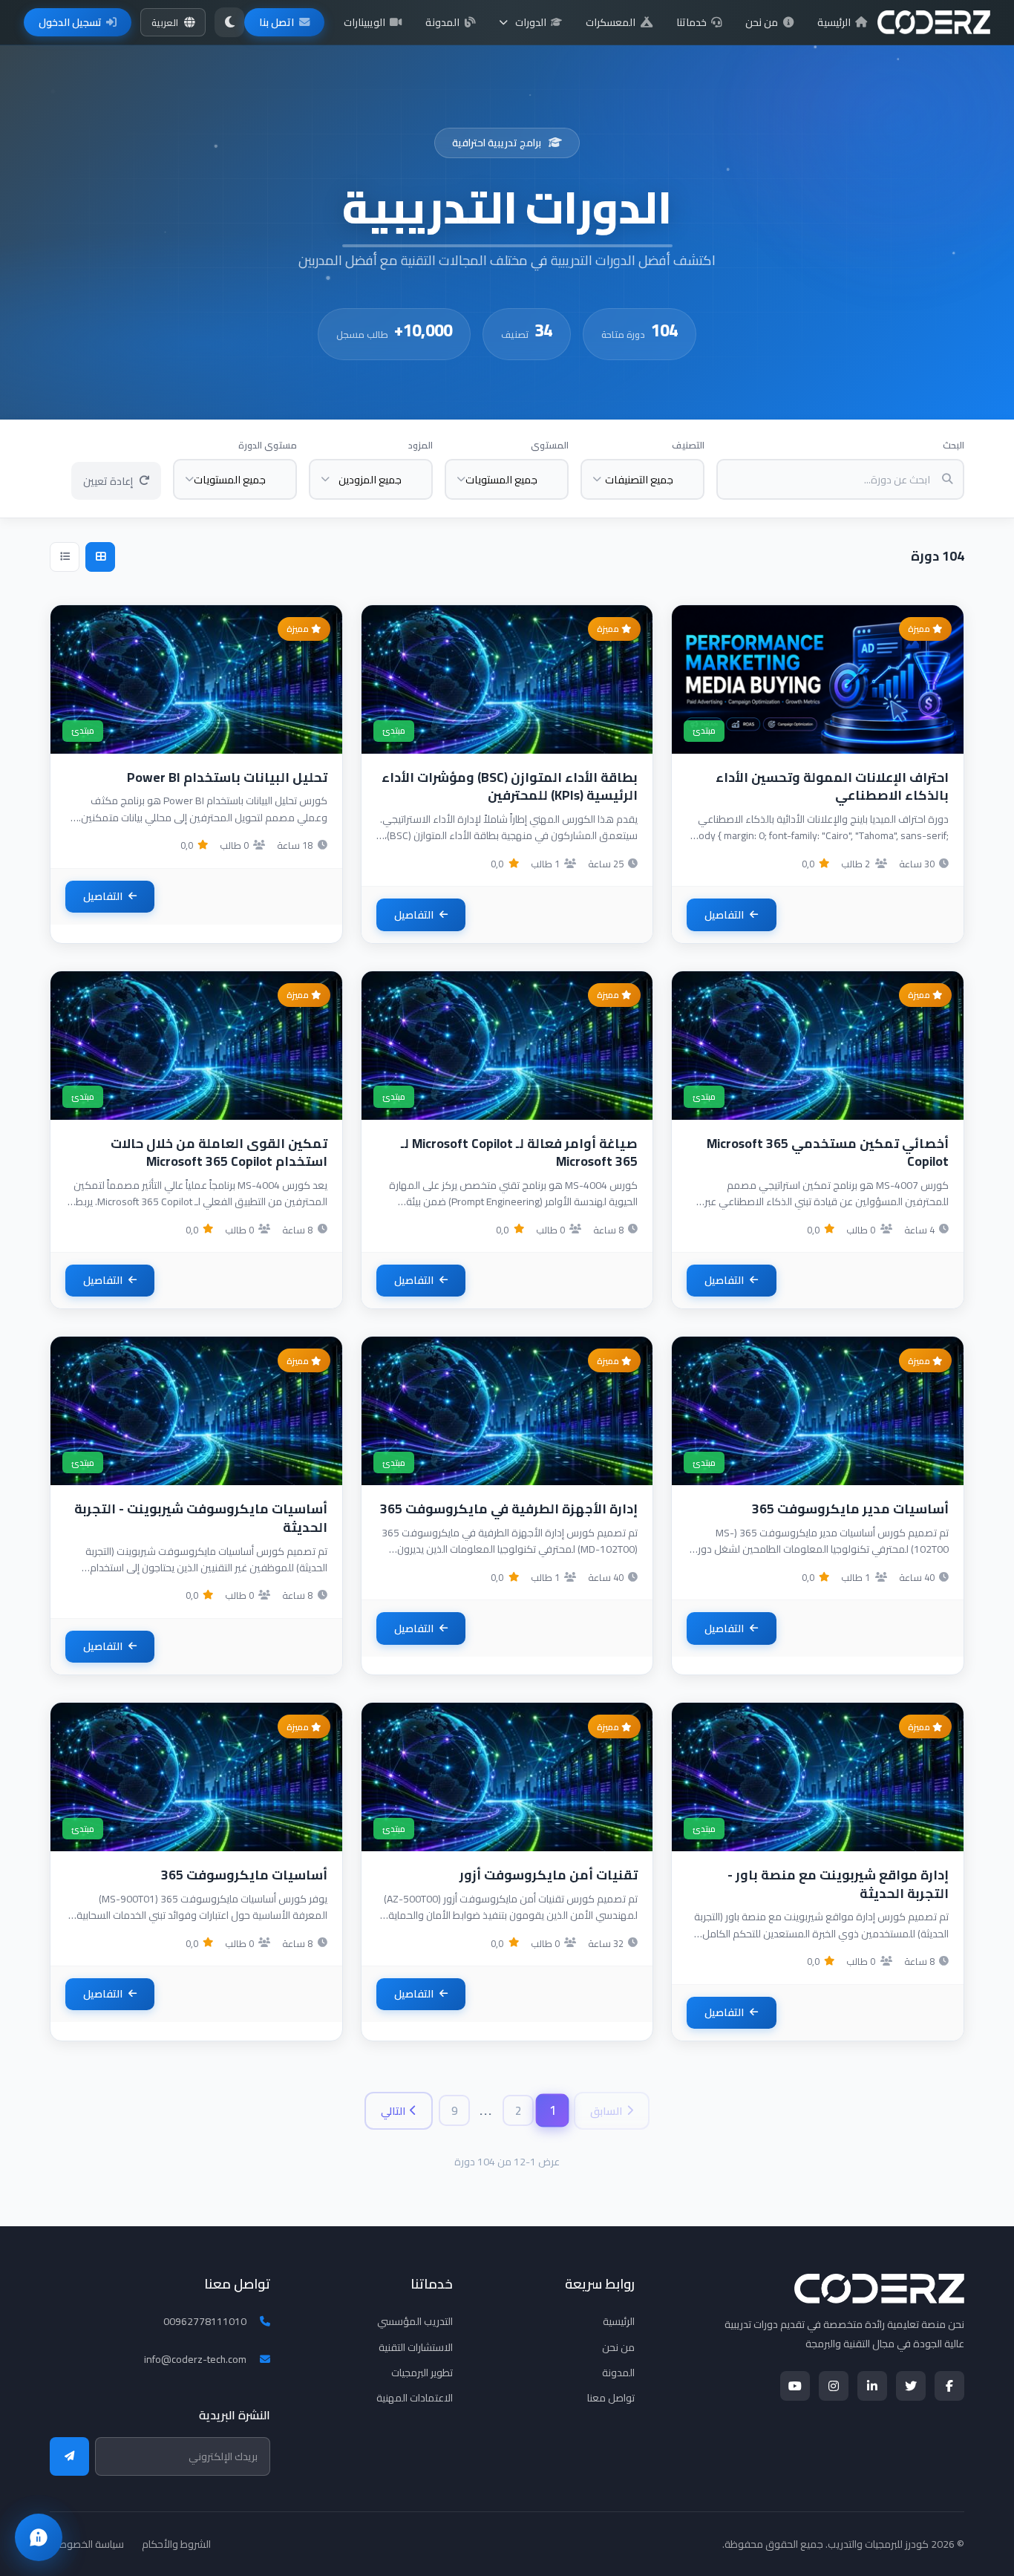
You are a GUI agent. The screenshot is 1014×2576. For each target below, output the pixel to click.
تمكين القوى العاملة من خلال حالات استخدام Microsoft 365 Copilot (219, 1152)
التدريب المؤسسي (415, 2321)
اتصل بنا (277, 22)
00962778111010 (205, 2321)
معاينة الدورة (809, 694)
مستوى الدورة (268, 445)
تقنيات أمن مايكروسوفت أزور (549, 1875)
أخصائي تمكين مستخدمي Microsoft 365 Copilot (828, 1152)
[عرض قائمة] (65, 557)
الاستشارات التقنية (416, 2347)
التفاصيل (724, 915)
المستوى (550, 445)
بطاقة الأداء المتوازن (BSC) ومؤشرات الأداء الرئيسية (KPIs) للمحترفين (510, 786)
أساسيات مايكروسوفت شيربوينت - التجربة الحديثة (201, 1518)
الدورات (531, 22)
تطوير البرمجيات (422, 2373)
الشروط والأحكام (176, 2544)
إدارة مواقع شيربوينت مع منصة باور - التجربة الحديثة (838, 1884)
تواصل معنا (611, 2398)
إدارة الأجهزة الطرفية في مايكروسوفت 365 (509, 1509)
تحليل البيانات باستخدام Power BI (227, 777)
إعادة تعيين (108, 481)
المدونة (442, 22)
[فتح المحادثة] (39, 2537)
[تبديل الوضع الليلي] (229, 22)
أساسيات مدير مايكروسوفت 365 (850, 1509)
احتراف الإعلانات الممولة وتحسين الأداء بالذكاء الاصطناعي (832, 786)
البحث (954, 445)
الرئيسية (834, 22)
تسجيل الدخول (70, 22)
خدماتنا (691, 22)
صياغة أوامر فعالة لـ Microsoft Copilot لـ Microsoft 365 (519, 1152)
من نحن (762, 22)
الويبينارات (364, 22)
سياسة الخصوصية (87, 2544)
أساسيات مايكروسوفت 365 (244, 1875)
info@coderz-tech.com (195, 2359)
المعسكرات (611, 22)
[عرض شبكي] (100, 557)
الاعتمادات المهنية (415, 2398)
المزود (421, 445)
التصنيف (688, 445)
